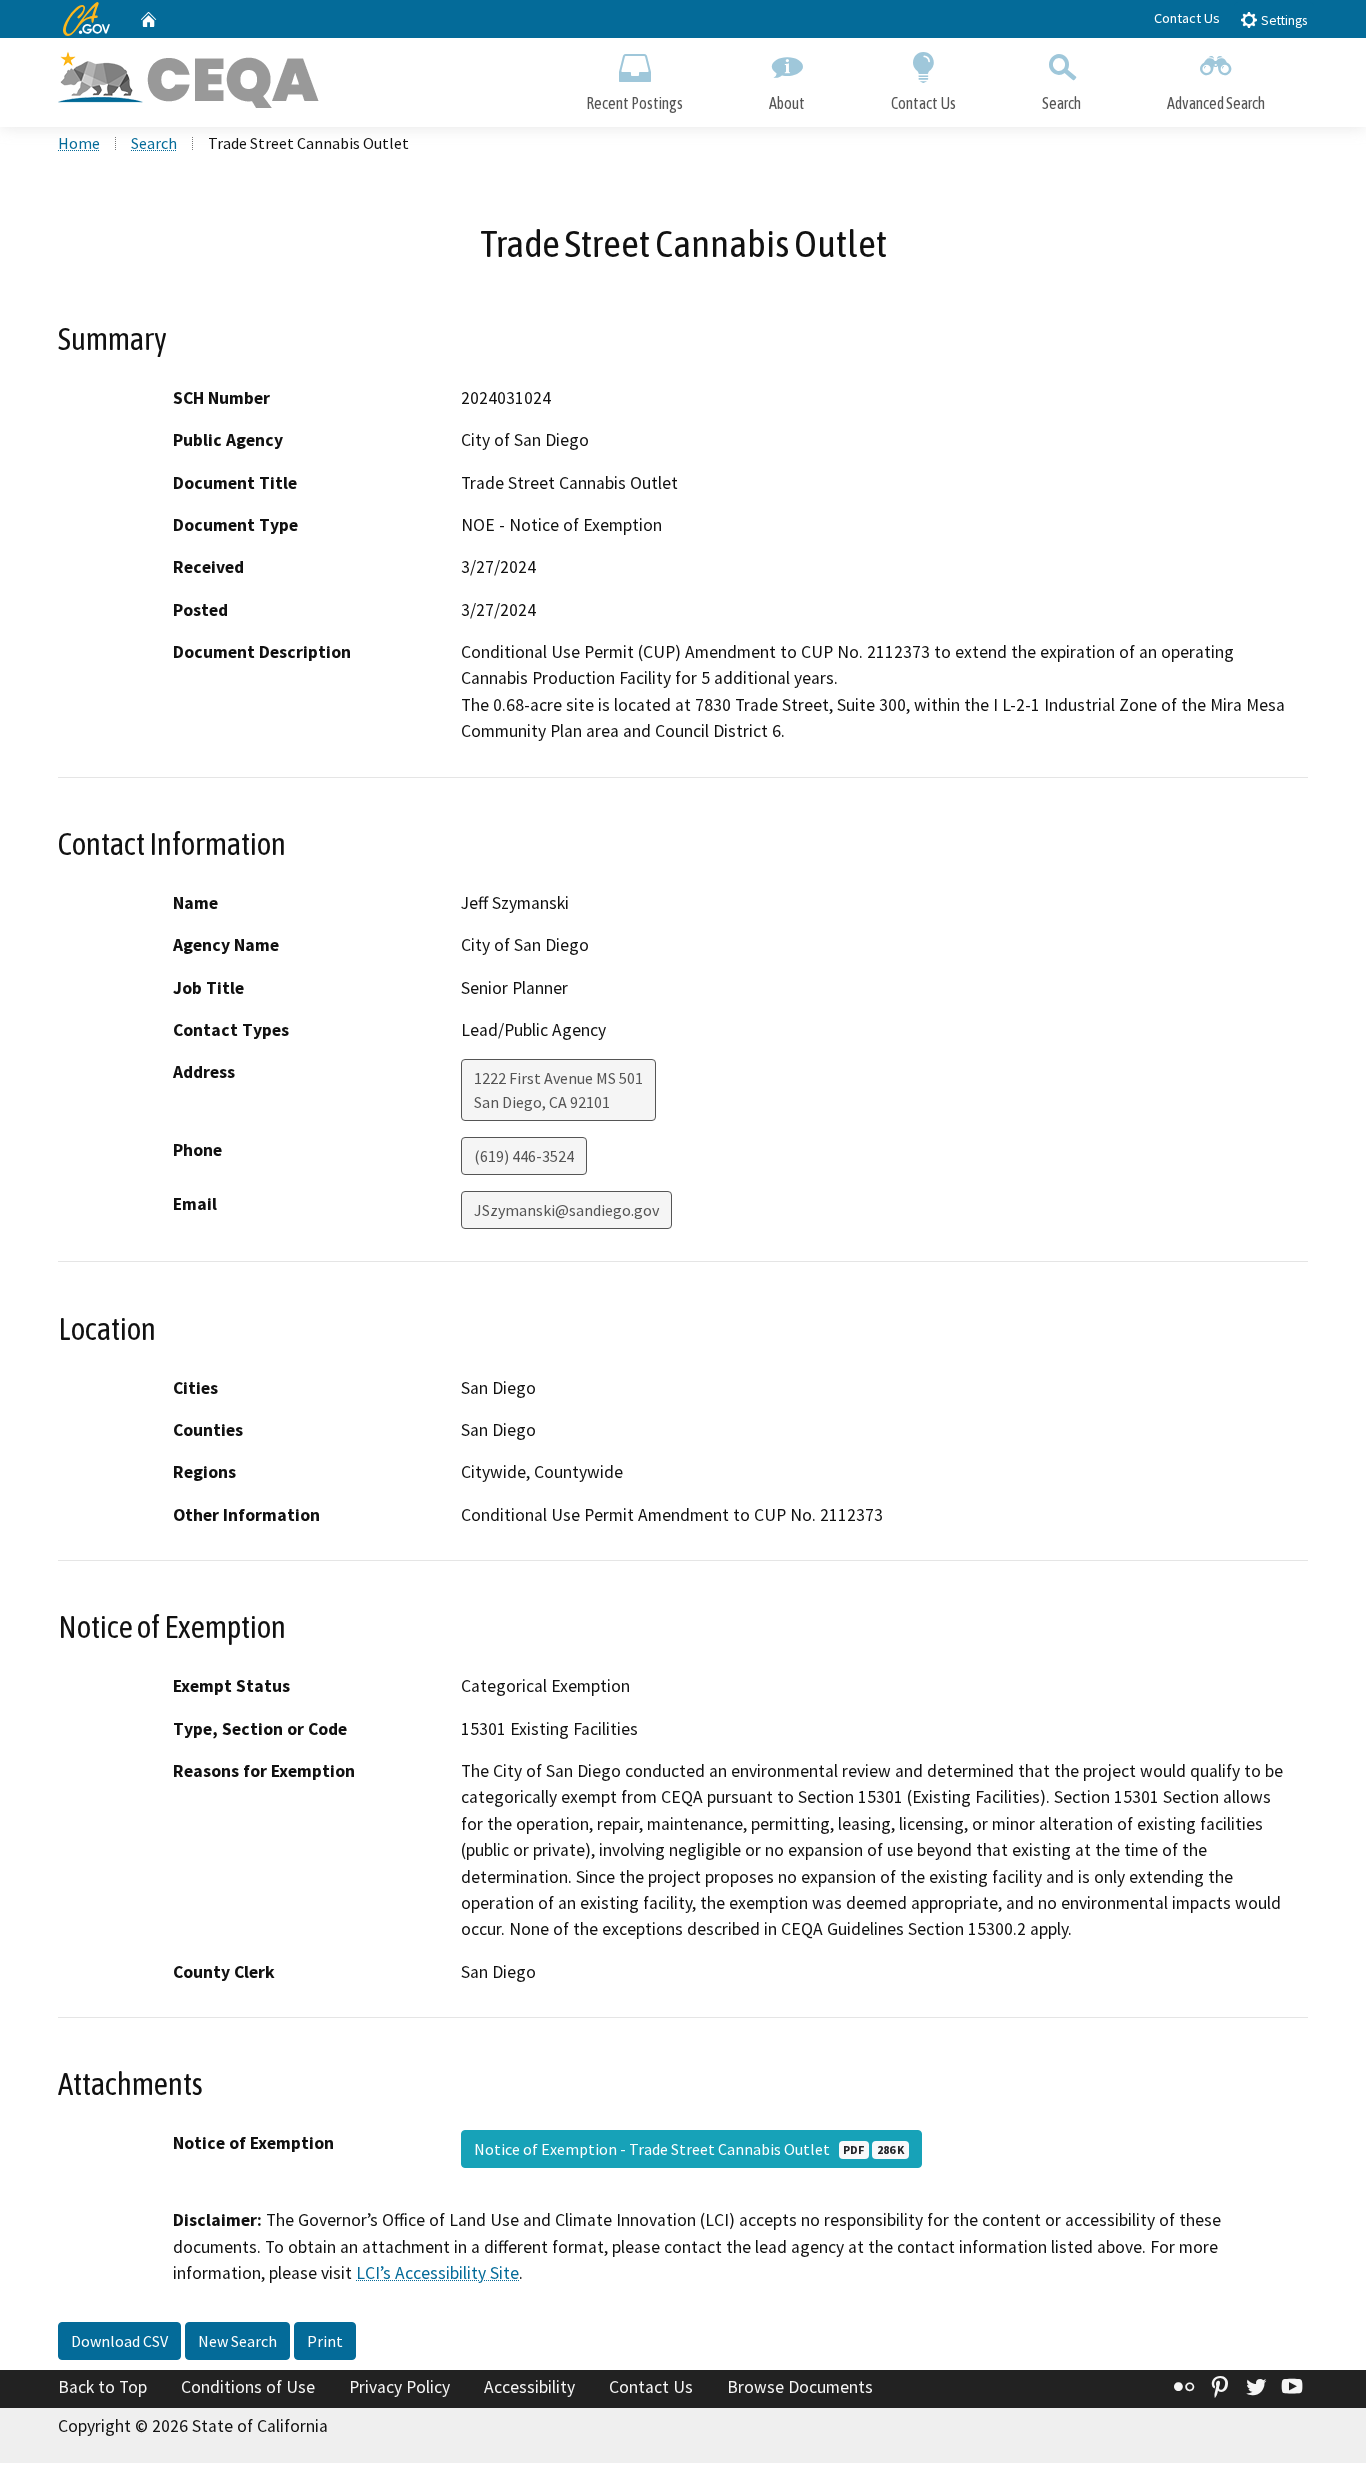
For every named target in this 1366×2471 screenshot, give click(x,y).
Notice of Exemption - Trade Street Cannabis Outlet (689, 2149)
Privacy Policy (399, 2387)
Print (325, 2341)
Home (79, 143)
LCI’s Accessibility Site (437, 2273)
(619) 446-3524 (524, 1156)
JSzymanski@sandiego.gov (566, 1210)
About (787, 103)
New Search (237, 2341)
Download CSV (119, 2341)
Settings (1282, 20)
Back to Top (102, 2387)
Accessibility (529, 2387)
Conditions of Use (248, 2387)
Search (1061, 103)
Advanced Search (1216, 103)
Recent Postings (634, 103)
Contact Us (1187, 18)
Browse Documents (800, 2387)
